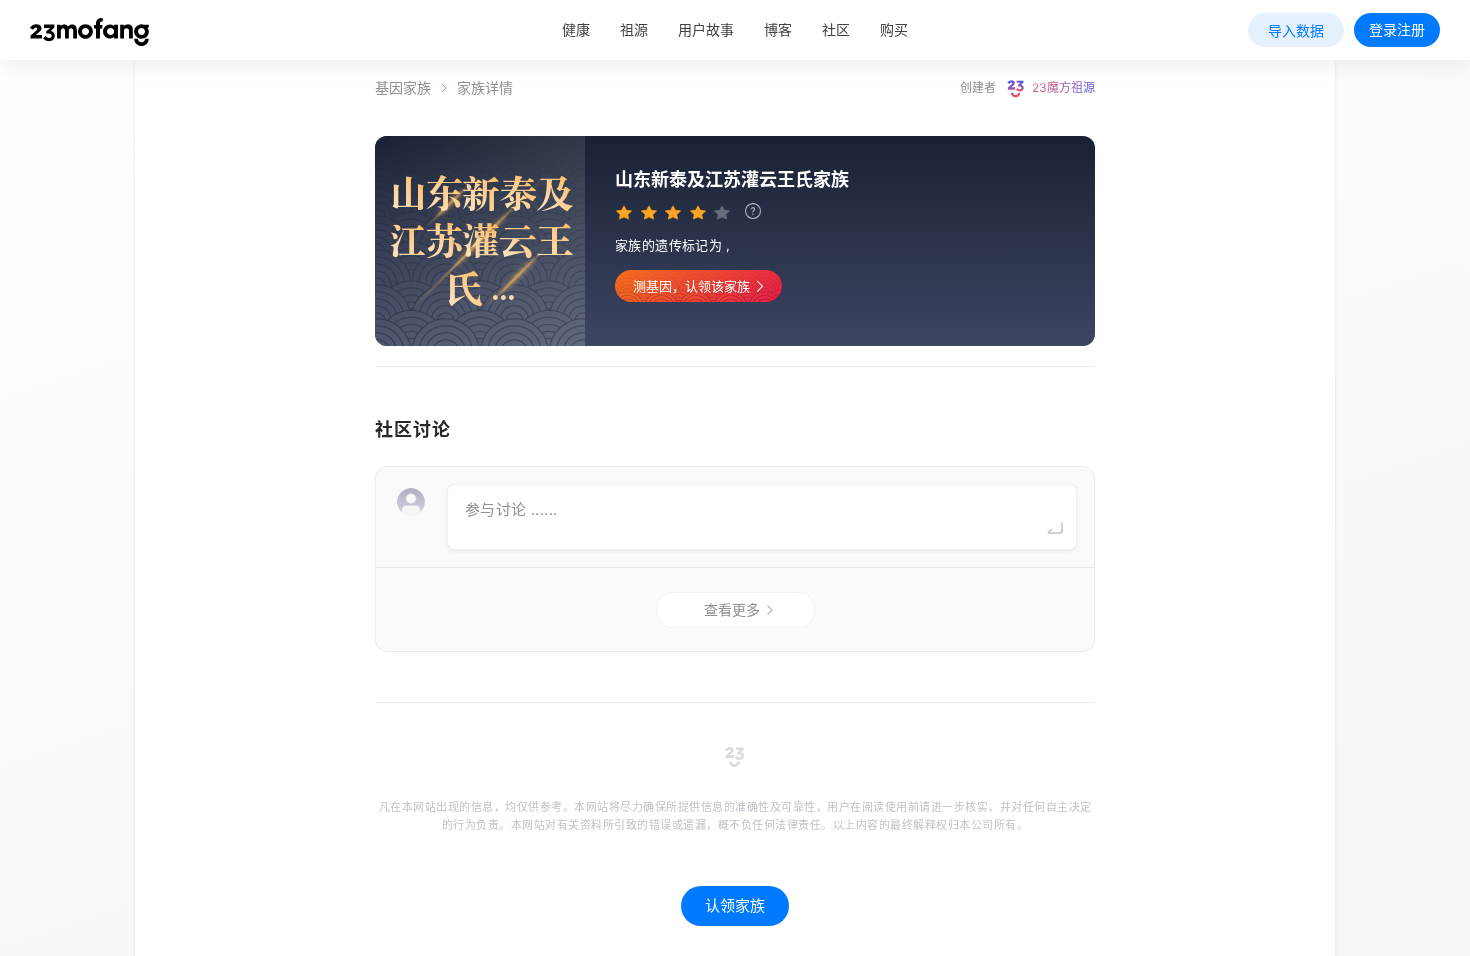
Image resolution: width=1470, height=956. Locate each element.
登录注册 (1397, 29)
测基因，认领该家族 (691, 286)
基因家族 (403, 88)
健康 (576, 29)
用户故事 (706, 29)
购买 (894, 29)
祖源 (634, 29)
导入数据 (1296, 30)
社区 (836, 29)
